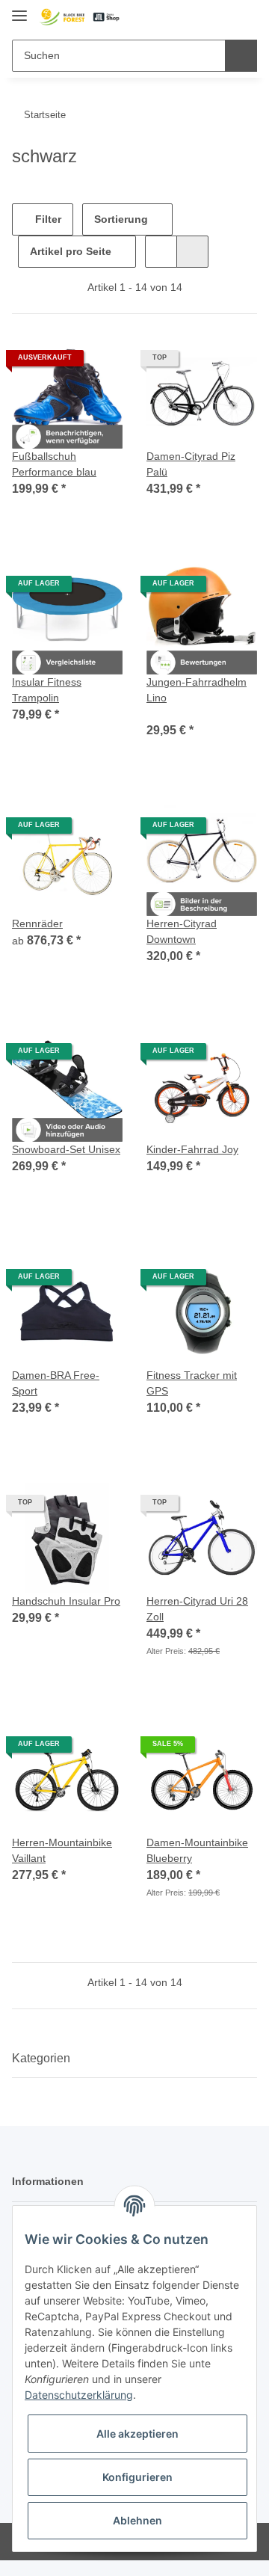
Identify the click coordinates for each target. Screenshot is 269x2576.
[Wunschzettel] (221, 16)
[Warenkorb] (244, 16)
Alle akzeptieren (137, 2434)
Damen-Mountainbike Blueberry (197, 1850)
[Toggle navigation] (19, 9)
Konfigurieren (137, 2477)
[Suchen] (241, 56)
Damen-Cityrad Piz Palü (191, 464)
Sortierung (121, 219)
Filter (47, 219)
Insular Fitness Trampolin (47, 690)
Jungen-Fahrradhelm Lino (197, 690)
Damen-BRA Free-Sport (56, 1383)
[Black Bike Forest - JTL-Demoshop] (79, 17)
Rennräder (37, 923)
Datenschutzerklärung (79, 2395)
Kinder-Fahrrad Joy (192, 1149)
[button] (198, 16)
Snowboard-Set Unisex (66, 1149)
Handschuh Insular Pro (66, 1601)
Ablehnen (137, 2520)
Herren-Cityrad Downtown (182, 931)
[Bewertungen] (167, 713)
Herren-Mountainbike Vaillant (62, 1850)
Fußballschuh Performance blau (54, 464)
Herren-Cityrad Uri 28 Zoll (197, 1609)
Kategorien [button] (41, 2058)
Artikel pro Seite (71, 251)
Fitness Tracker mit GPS (192, 1383)
